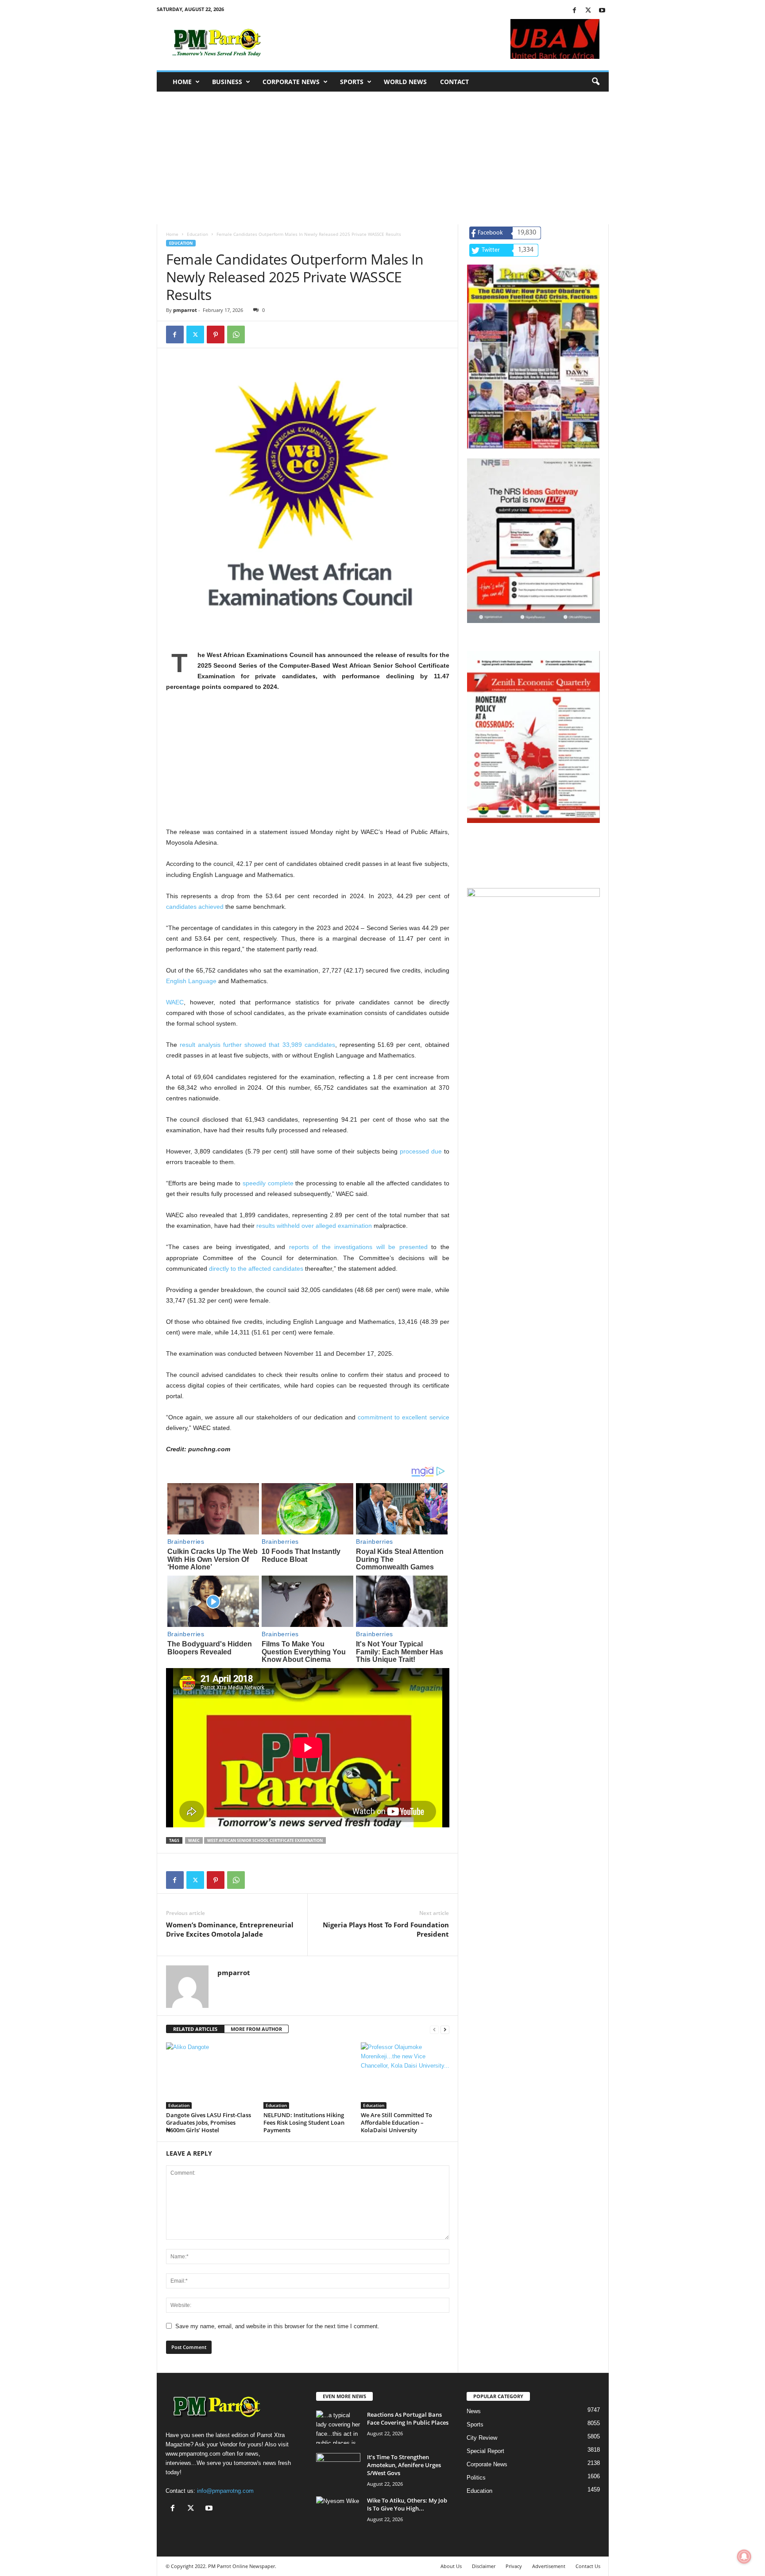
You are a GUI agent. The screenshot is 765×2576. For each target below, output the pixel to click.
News (474, 2411)
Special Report (485, 2451)
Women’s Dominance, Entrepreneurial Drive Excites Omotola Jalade (230, 1929)
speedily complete (268, 1183)
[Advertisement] (382, 158)
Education (197, 234)
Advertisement (549, 2566)
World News (405, 82)
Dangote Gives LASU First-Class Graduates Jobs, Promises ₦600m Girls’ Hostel (209, 2122)
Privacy (514, 2566)
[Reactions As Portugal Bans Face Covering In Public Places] (338, 2427)
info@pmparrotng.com (225, 2491)
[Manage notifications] (744, 2557)
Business (227, 82)
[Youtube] (602, 11)
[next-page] (445, 2029)
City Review (482, 2438)
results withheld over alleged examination (314, 1226)
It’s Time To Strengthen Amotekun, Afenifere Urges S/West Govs (404, 2465)
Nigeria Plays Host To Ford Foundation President (386, 1929)
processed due (421, 1151)
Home (182, 82)
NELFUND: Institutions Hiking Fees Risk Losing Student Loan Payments (304, 2122)
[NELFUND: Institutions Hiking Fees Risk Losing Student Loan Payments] (308, 2076)
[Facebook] (575, 11)
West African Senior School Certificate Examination (265, 1840)
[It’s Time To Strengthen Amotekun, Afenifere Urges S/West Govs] (338, 2470)
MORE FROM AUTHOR (256, 2029)
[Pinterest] (216, 334)
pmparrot (185, 310)
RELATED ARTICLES (195, 2029)
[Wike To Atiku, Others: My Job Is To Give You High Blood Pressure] (338, 2513)
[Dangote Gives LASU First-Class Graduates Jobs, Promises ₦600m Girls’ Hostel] (210, 2076)
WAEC (175, 1002)
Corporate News (291, 82)
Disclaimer (484, 2566)
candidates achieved (195, 907)
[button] (595, 82)
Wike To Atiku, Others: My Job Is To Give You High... (407, 2504)
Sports (352, 82)
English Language (191, 981)
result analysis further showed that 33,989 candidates (257, 1045)
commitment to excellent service (403, 1417)
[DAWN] (533, 955)
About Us (451, 2566)
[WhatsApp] (236, 334)
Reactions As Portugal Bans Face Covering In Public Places (408, 2418)
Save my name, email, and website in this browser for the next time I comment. (277, 2326)
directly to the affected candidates (256, 1269)
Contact (454, 82)
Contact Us (588, 2566)
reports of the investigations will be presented (358, 1247)
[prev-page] (434, 2029)
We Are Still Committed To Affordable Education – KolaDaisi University (396, 2122)
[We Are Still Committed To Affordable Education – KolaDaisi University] (405, 2076)
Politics (476, 2478)
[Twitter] (588, 11)
